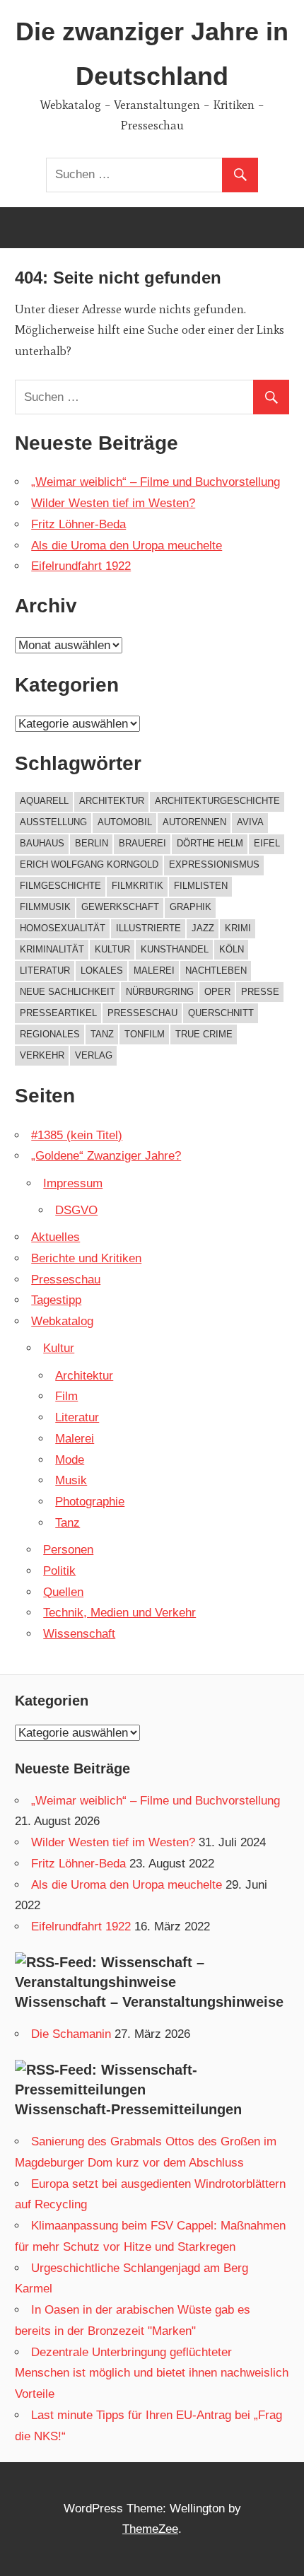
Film (66, 1396)
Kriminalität (52, 949)
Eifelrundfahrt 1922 (81, 566)
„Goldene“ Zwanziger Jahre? (106, 1156)
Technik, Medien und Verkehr (119, 1613)
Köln (232, 949)
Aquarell (44, 801)
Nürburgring (160, 992)
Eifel (267, 843)
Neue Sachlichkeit (68, 992)
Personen (68, 1550)
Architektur (112, 801)
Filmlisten (201, 886)
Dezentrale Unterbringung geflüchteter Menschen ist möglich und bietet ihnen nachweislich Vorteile (152, 2373)
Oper (217, 992)
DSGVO (76, 1210)
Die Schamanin (71, 2034)
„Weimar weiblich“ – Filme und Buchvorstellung (156, 482)
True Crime (204, 1034)
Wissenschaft (79, 1634)
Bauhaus (42, 843)
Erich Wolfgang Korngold (89, 864)
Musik (71, 1480)
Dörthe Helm (210, 843)
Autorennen (194, 822)
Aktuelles (55, 1237)
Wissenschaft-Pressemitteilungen (128, 2109)
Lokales (102, 971)
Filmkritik (138, 886)
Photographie (90, 1502)
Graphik (191, 907)
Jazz (203, 928)
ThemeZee (150, 2529)
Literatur (45, 971)
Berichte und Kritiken (86, 1258)
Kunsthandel (175, 949)
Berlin (92, 843)
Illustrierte (148, 928)
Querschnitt (221, 1013)
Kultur (112, 949)
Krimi (238, 928)
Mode (70, 1460)
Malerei (154, 971)
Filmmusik (45, 907)
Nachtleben (216, 971)
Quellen (63, 1592)
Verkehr (42, 1055)
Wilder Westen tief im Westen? (113, 503)
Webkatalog (62, 1321)
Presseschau (142, 1013)
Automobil (125, 822)
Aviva (250, 822)
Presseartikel (58, 1013)
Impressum (73, 1183)
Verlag (94, 1055)
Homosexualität (63, 928)
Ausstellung (53, 822)
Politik (59, 1571)
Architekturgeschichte (217, 801)
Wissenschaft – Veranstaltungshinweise (149, 2002)
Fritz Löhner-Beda (78, 524)
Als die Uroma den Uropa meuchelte (127, 546)
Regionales (50, 1034)
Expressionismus (214, 864)
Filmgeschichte (60, 886)
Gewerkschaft (120, 907)
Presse (260, 992)
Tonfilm (145, 1034)
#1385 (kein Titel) (77, 1135)
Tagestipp (56, 1300)
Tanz (102, 1034)
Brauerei (142, 843)
